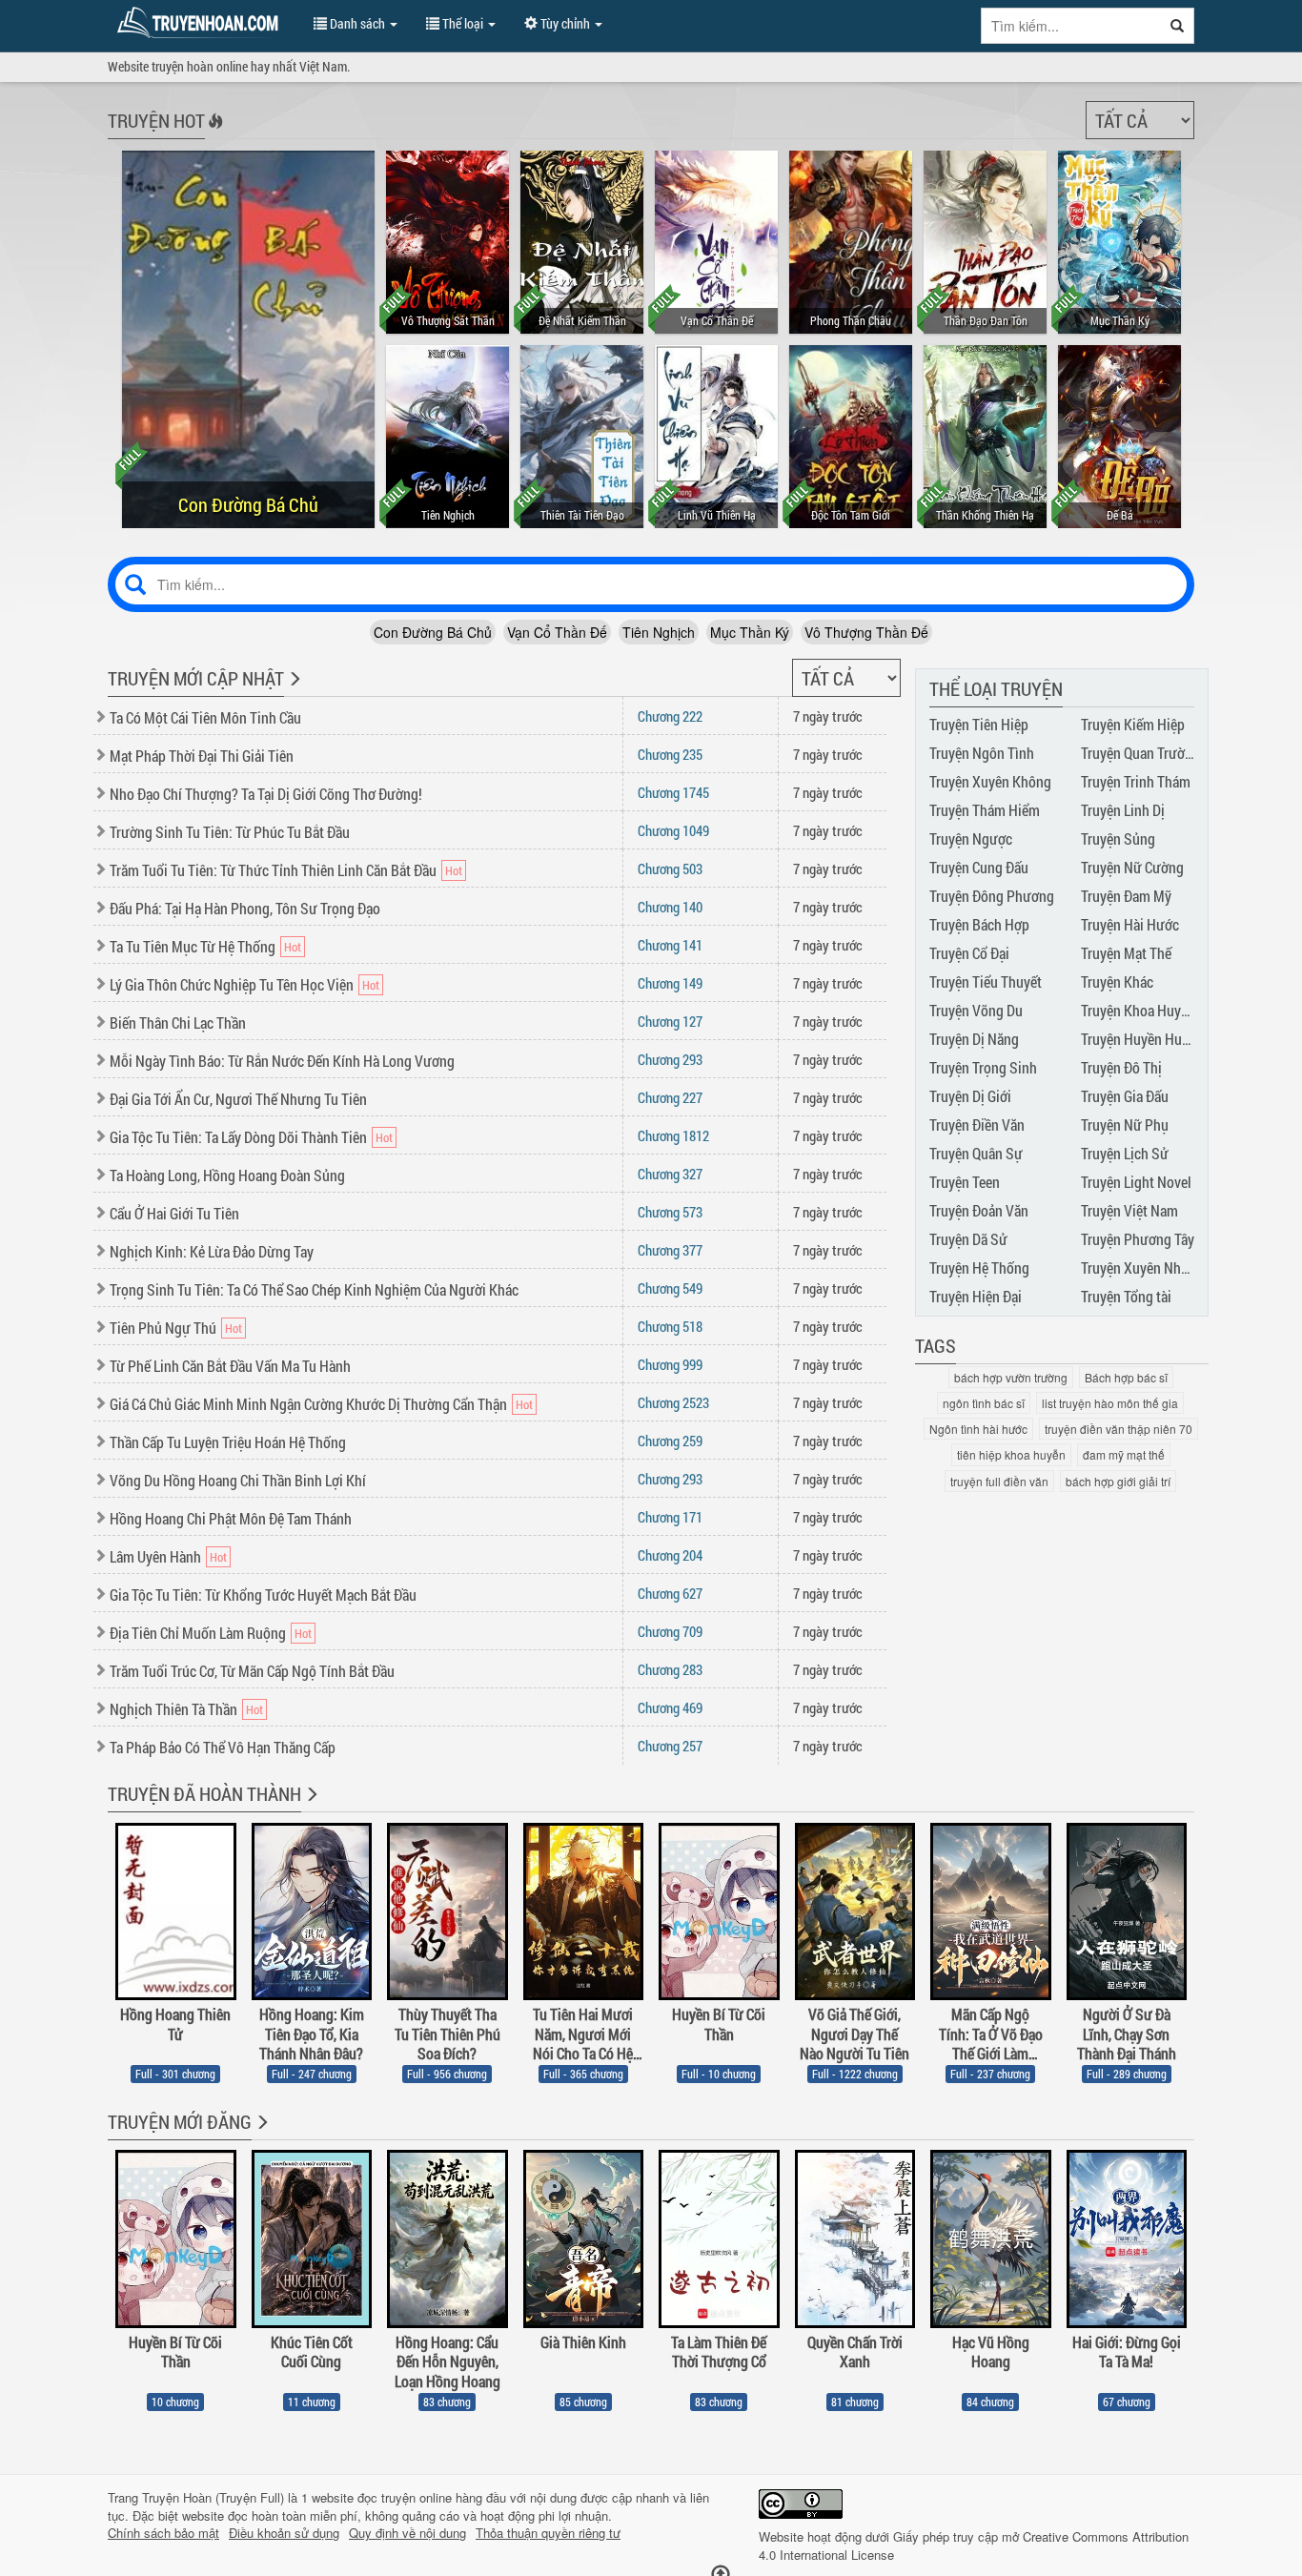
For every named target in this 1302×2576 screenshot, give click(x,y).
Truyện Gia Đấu (1125, 1096)
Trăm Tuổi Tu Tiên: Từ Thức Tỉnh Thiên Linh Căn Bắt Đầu (273, 870)
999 (670, 1364)
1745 (673, 792)
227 (670, 1097)
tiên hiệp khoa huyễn (1011, 1454)
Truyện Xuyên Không (990, 781)
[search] (1178, 26)
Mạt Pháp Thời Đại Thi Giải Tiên (202, 756)
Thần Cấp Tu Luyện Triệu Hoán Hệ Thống (228, 1442)
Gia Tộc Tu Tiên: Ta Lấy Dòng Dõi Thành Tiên (238, 1137)
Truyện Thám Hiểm (985, 810)
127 (670, 1021)
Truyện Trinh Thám (1136, 781)
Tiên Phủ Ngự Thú (163, 1328)
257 (670, 1746)
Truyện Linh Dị (1123, 810)
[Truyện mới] (293, 691)
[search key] (1071, 26)
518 (670, 1326)
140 (670, 907)
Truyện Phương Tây (1138, 1239)
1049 (673, 830)
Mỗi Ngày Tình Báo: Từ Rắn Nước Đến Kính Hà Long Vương (282, 1061)
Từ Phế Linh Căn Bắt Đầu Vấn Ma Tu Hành (230, 1366)
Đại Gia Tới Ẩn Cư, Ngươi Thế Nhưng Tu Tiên (238, 1099)
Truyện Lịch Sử (1125, 1153)
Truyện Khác (1117, 981)
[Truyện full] (310, 1807)
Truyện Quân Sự (976, 1153)
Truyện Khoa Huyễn (1138, 1010)
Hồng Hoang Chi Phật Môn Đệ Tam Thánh (231, 1518)
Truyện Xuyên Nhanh (1142, 1268)
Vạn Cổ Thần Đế (557, 632)
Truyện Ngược (971, 838)
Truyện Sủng (1118, 838)
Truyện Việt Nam (1129, 1210)
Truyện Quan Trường (1140, 753)
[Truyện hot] (214, 133)
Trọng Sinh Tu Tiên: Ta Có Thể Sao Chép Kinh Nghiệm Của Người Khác (314, 1289)
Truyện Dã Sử (968, 1239)
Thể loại (463, 23)
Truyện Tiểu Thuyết (986, 981)
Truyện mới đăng (180, 2121)
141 (670, 945)
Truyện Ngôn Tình (982, 753)
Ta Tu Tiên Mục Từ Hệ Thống (193, 946)
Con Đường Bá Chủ (433, 632)
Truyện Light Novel (1136, 1182)
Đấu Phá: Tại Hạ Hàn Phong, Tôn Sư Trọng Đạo (245, 908)
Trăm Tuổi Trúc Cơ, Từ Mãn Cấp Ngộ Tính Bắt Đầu (252, 1671)
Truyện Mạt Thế (1126, 953)
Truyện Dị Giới (970, 1096)
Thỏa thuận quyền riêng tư (548, 2533)
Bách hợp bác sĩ (1126, 1377)
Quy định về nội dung (407, 2533)
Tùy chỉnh (565, 23)
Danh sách (357, 23)
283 (670, 1669)
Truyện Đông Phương (992, 896)
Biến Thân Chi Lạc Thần (178, 1022)
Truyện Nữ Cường (1132, 867)
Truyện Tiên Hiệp (979, 724)
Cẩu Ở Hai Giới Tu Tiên (174, 1213)
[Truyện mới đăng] (261, 2135)
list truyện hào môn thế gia (1110, 1403)
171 (670, 1517)
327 (670, 1174)
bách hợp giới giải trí (1118, 1481)
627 (670, 1593)
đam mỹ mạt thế (1124, 1454)
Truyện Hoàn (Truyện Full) (213, 2497)
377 (670, 1250)
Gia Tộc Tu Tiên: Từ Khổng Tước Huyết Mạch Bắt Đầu (263, 1595)
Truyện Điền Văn (977, 1124)
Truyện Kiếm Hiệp (1133, 724)
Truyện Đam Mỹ (1126, 896)
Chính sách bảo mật (163, 2533)
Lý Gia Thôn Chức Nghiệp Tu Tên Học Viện (232, 984)
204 (670, 1555)
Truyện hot (156, 120)
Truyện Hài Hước (1130, 924)
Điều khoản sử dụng (284, 2533)
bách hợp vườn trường (1011, 1377)
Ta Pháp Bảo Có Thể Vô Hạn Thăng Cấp (223, 1747)
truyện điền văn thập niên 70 (1119, 1429)
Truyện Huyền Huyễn (1142, 1039)
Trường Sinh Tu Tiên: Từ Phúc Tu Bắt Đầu (230, 832)
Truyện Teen (965, 1182)
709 (670, 1631)
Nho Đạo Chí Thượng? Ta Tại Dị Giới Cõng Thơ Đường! (266, 794)
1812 (673, 1135)
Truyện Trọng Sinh (983, 1067)
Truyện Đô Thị (1121, 1067)
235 (670, 754)
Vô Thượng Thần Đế (866, 632)
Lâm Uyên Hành (155, 1556)
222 (670, 716)
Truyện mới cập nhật (196, 678)
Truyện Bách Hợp (979, 924)
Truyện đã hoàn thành (204, 1793)
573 (670, 1212)
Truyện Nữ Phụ (1125, 1124)
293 (670, 1059)
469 (670, 1707)
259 (670, 1441)
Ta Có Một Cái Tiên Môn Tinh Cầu (205, 717)
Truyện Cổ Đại (969, 953)
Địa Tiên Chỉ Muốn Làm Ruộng (198, 1633)
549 (670, 1288)
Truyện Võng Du (976, 1010)
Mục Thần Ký (750, 632)
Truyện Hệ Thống (979, 1268)
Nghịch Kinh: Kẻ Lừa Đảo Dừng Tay (212, 1251)
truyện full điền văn (999, 1481)
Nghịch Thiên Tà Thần (173, 1709)
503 (670, 869)
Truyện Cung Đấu (979, 867)
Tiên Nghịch (659, 632)
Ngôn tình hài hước (978, 1429)
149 (670, 983)
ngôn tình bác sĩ (984, 1403)
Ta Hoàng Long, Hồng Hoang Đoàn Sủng (227, 1175)
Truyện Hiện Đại (976, 1296)
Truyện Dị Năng (974, 1039)
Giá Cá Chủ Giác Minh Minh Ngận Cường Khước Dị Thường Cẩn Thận (308, 1404)
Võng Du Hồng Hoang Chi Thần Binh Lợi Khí (238, 1480)
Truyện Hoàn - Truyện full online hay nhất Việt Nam (201, 23)
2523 (673, 1402)
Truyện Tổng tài (1126, 1296)
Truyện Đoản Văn (979, 1210)
